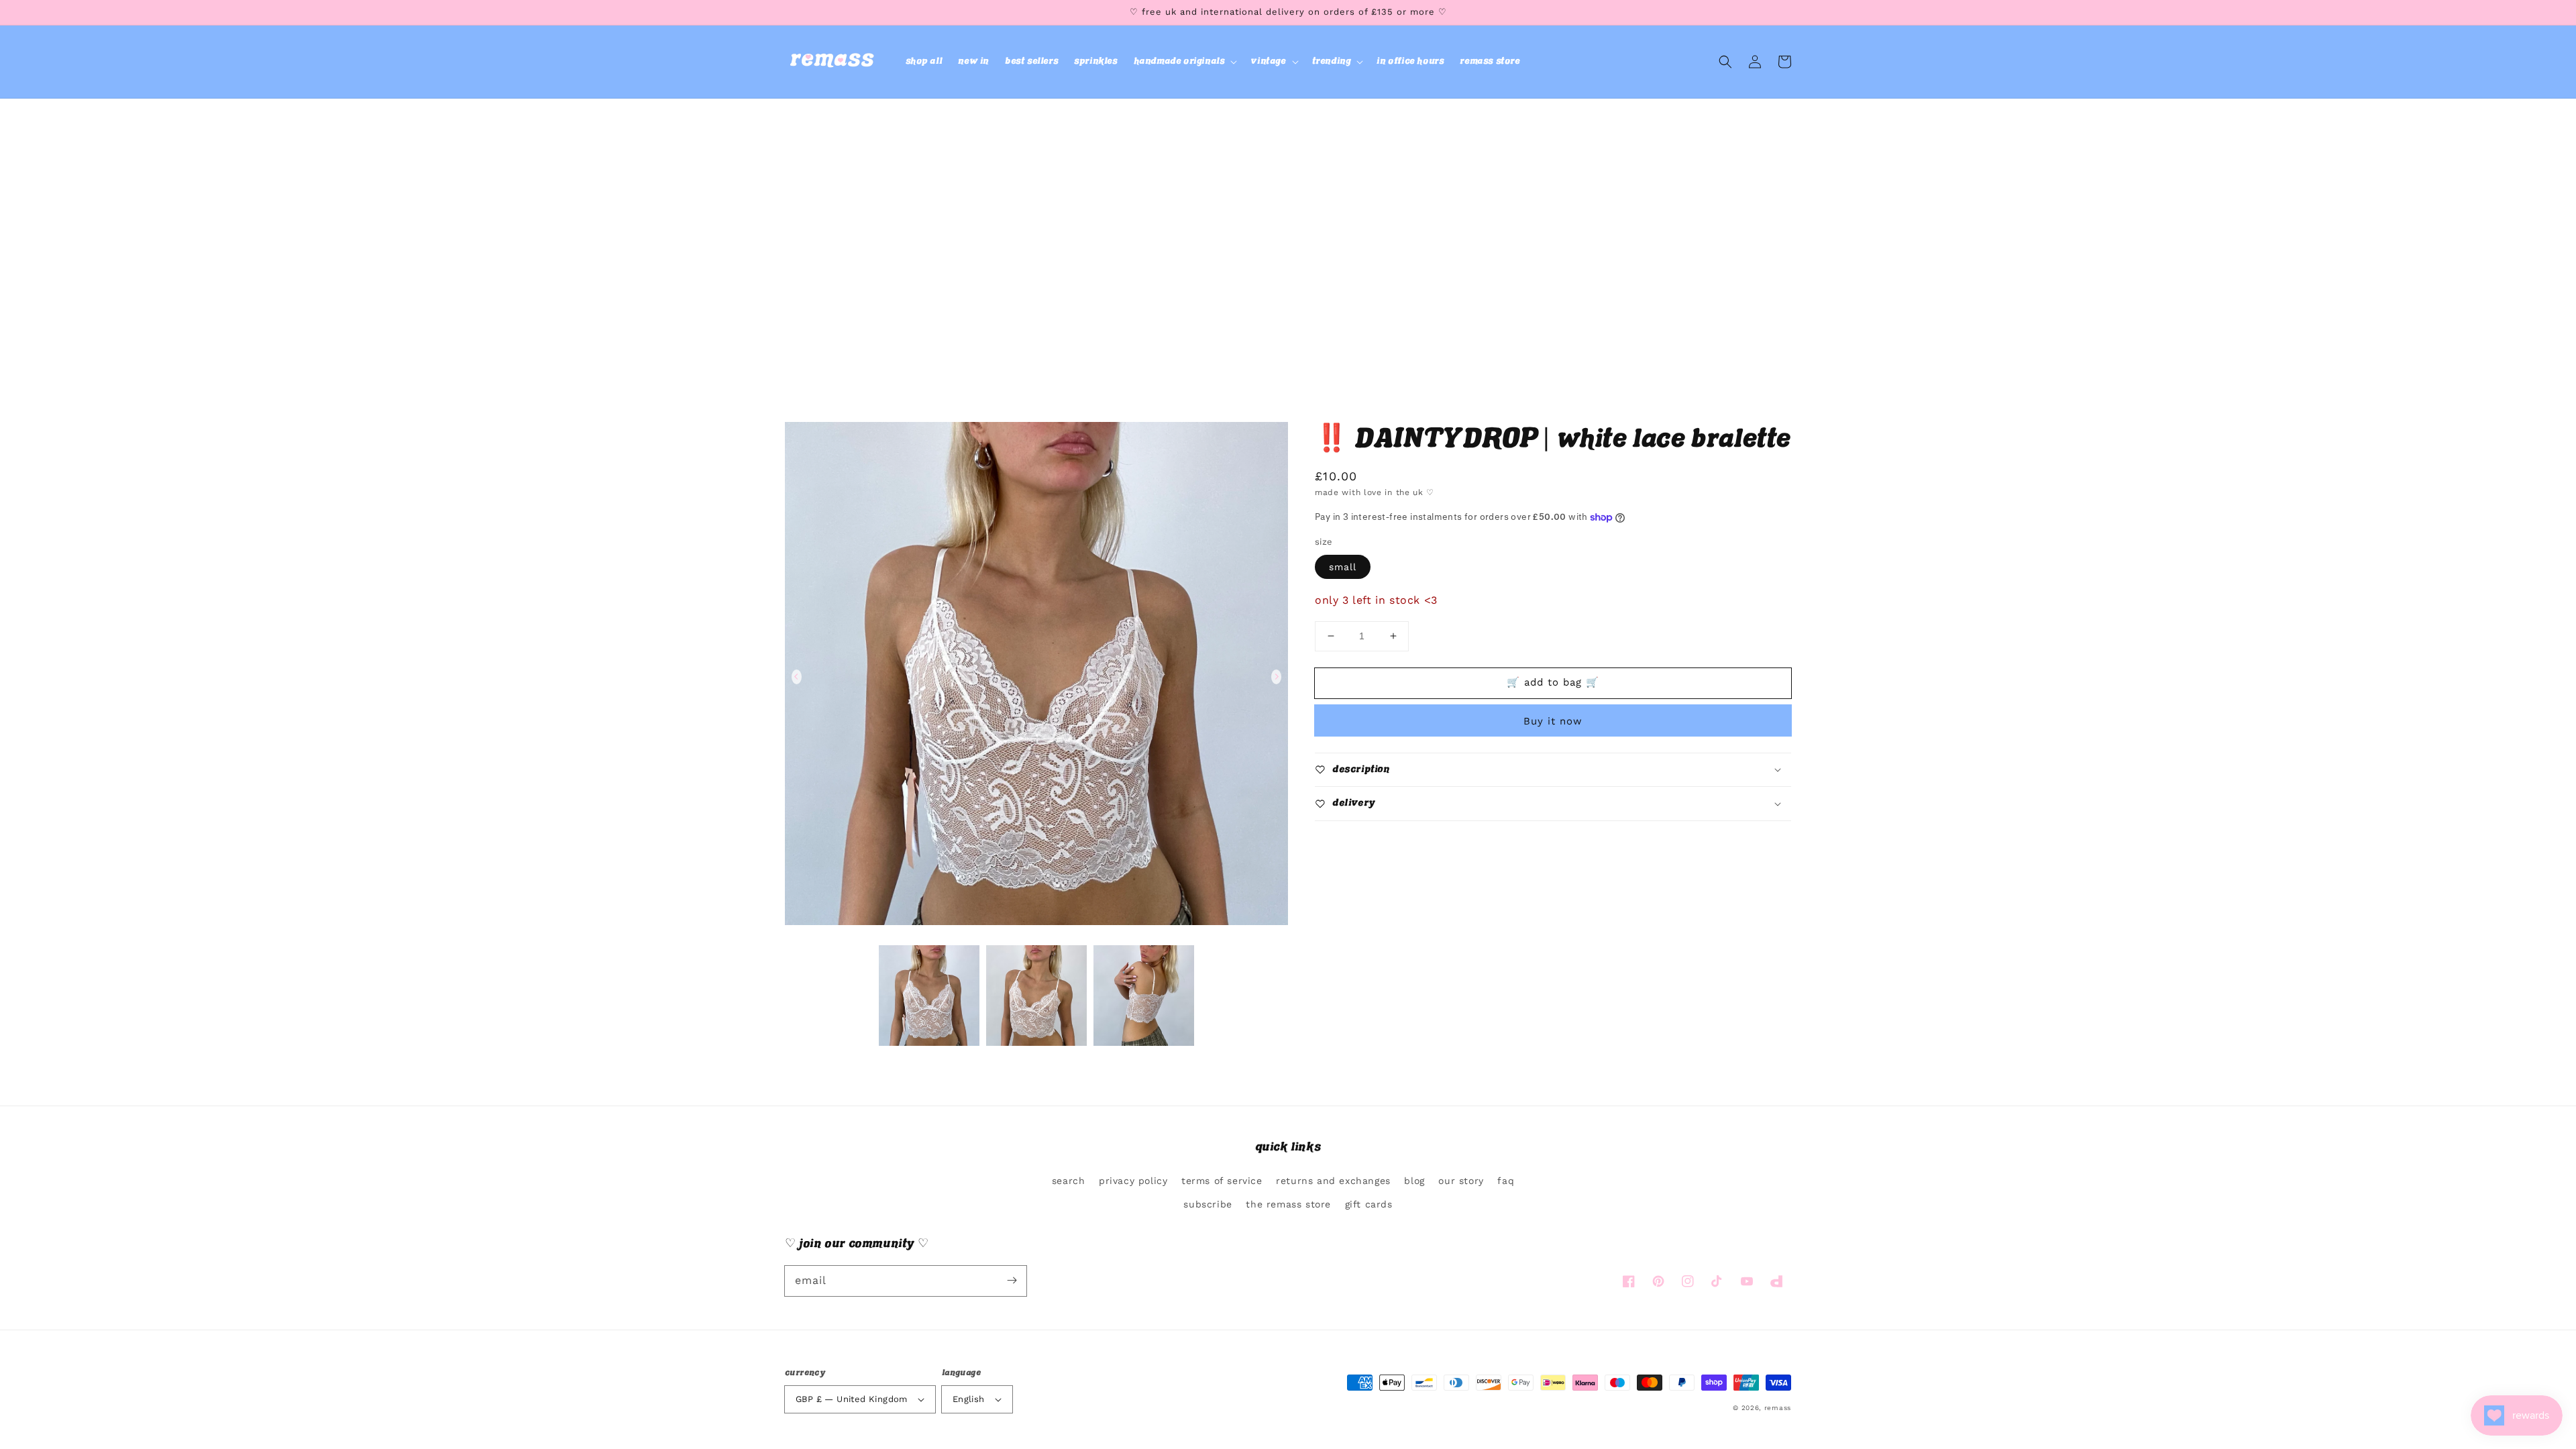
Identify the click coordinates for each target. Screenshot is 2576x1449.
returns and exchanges (1333, 1181)
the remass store (1288, 1204)
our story (1461, 1181)
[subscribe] (1012, 1281)
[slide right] (1276, 677)
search (1069, 1181)
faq (1506, 1181)
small (1343, 567)
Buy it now (1553, 721)
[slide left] (797, 677)
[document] (1036, 677)
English (969, 1399)
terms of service (1222, 1181)
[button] (1184, 62)
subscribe (1207, 1204)
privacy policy (1133, 1181)
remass (1778, 1408)
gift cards (1369, 1204)
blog (1414, 1181)
